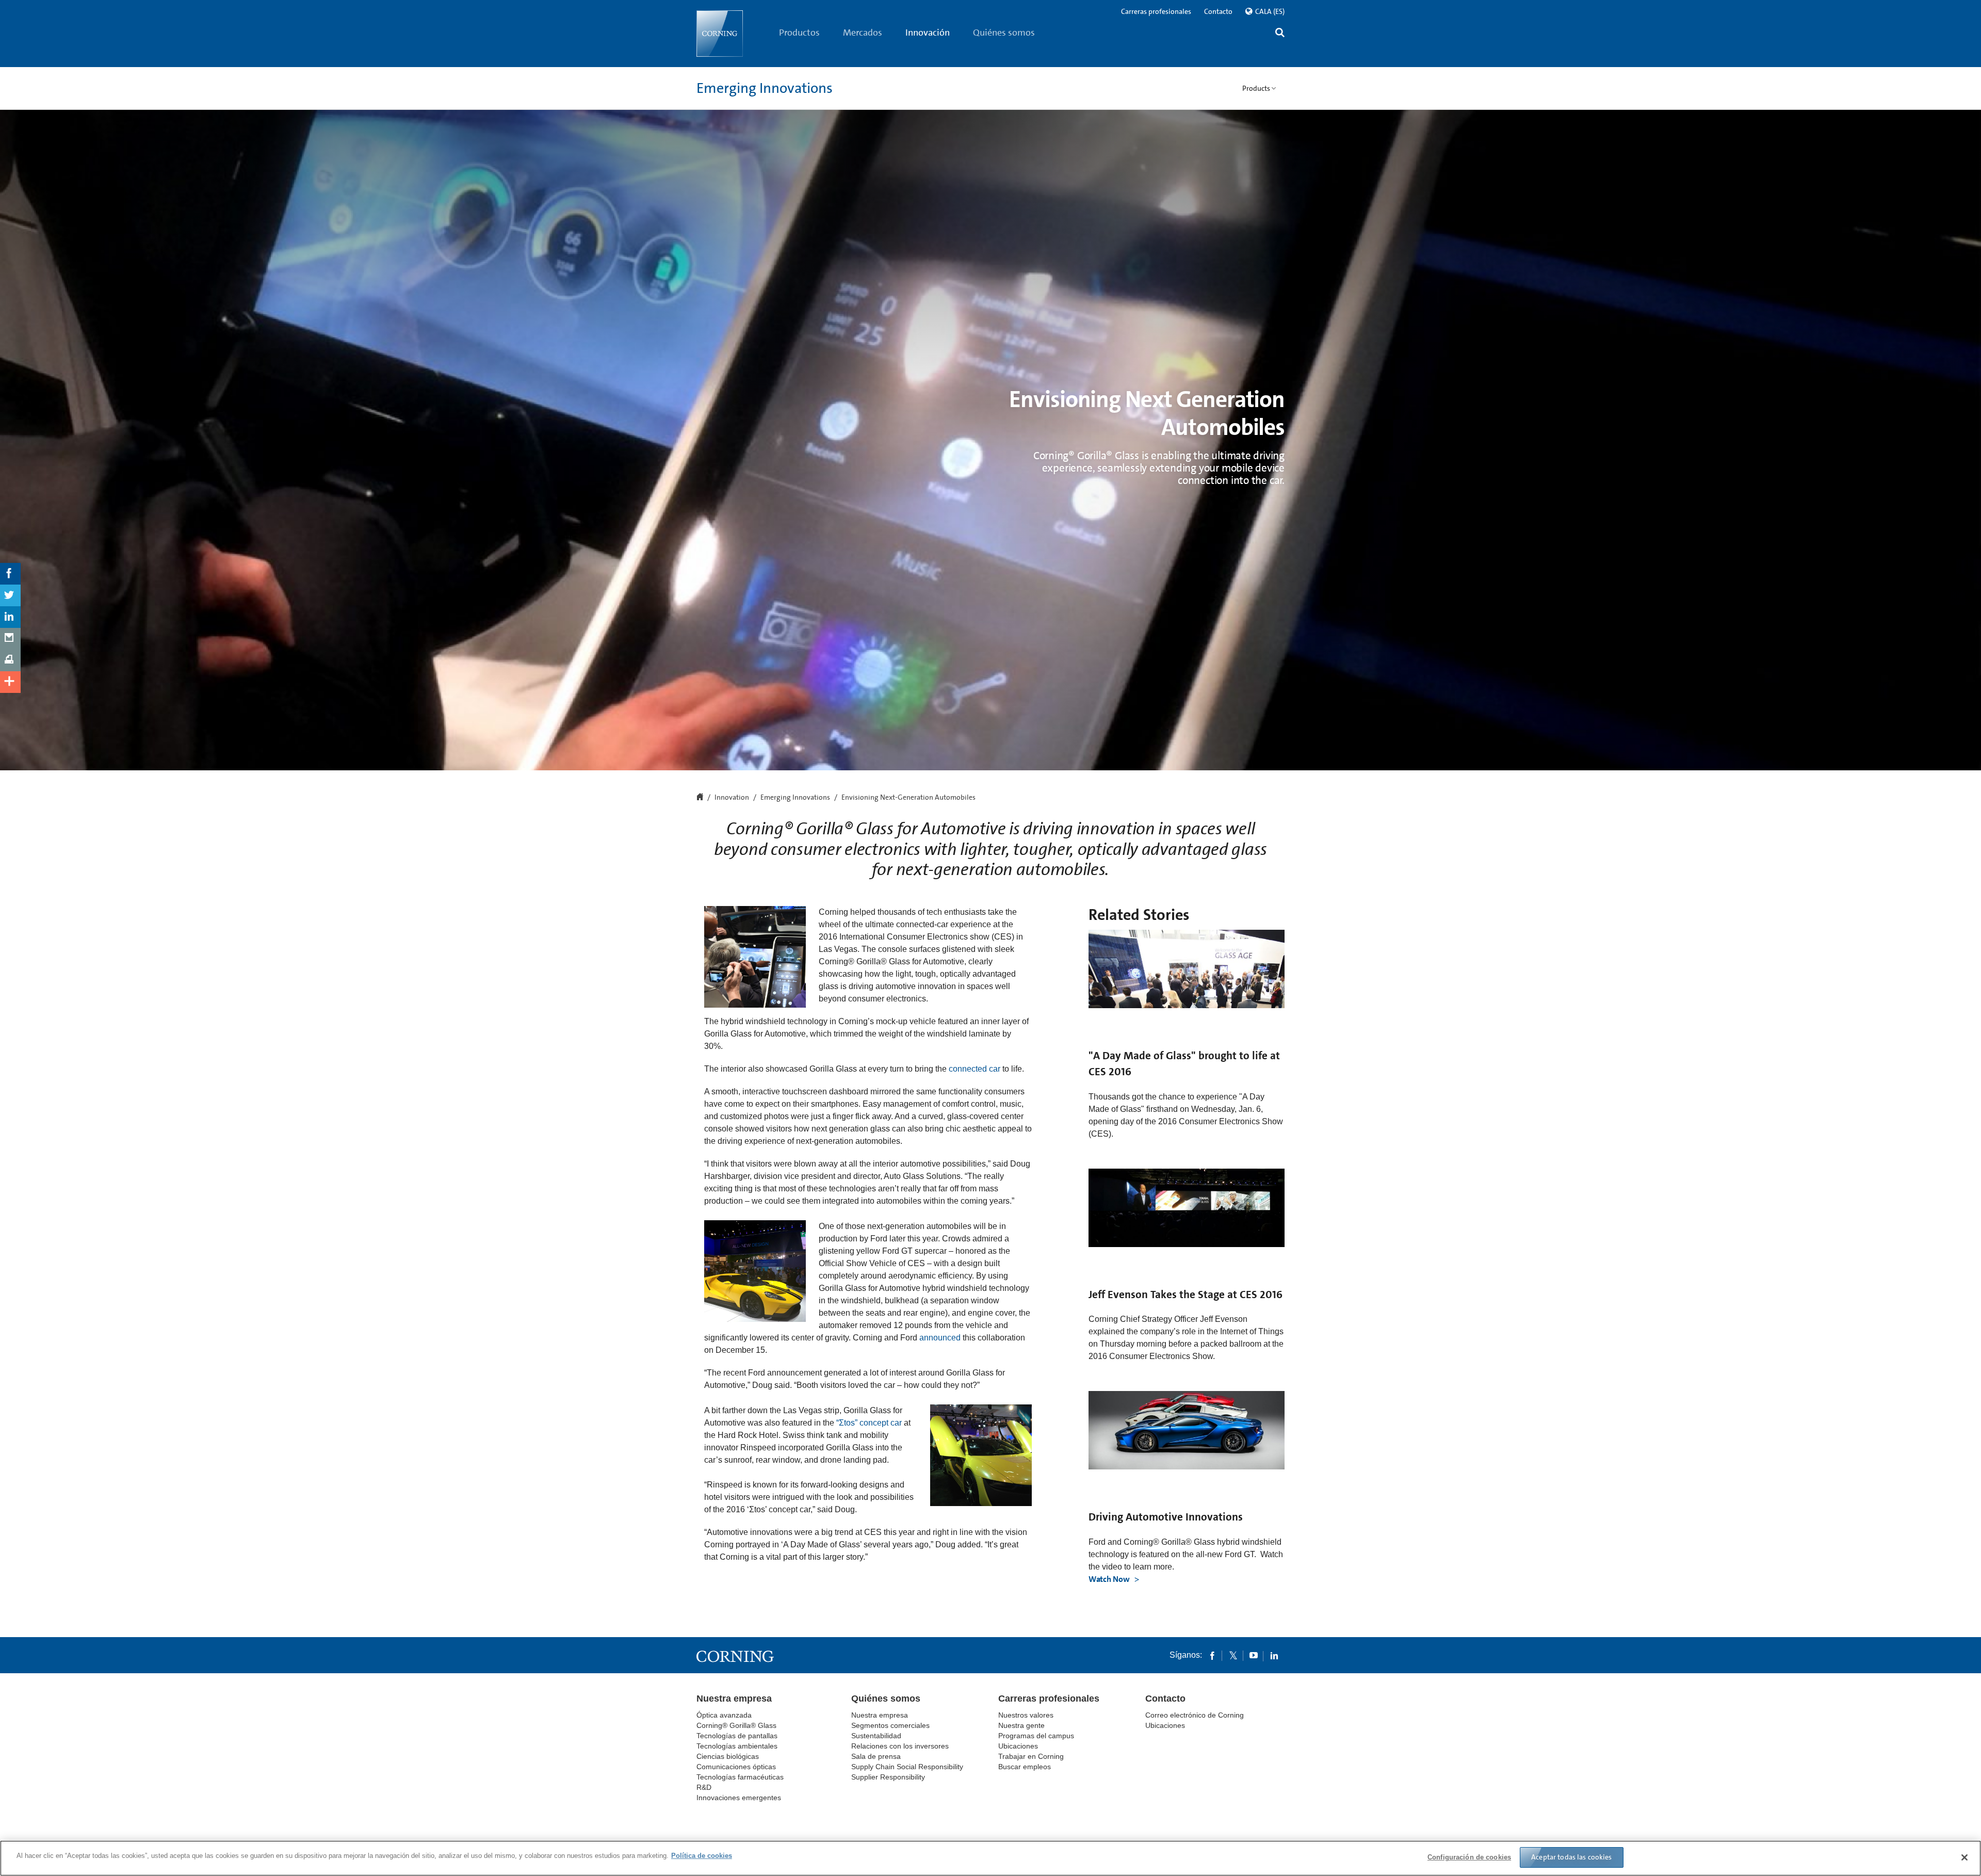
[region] (990, 1858)
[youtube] (1254, 1655)
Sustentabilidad (876, 1736)
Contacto (1218, 11)
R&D (704, 1787)
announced (940, 1338)
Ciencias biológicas (728, 1756)
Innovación (928, 33)
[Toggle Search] (1280, 34)
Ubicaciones (1018, 1746)
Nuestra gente (1021, 1725)
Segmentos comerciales (890, 1725)
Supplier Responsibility (888, 1777)
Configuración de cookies (1469, 1857)
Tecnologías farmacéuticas (740, 1777)
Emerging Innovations (765, 88)
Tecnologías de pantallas (737, 1736)
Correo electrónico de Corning (1195, 1715)
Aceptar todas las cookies (1572, 1857)
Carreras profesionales (1156, 11)
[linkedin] (1274, 1655)
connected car (975, 1069)
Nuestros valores (1026, 1715)
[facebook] (1212, 1655)
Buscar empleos (1025, 1767)
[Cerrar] (1964, 1857)
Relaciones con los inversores (900, 1746)
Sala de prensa (876, 1756)
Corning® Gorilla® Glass (736, 1725)
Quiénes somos (1004, 33)
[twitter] (1233, 1655)
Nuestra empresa (734, 1699)
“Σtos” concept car (869, 1423)
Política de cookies (702, 1856)
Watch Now (1110, 1579)
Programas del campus (1036, 1736)
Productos (799, 33)
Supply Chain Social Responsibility (907, 1767)
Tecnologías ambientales (737, 1746)
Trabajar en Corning (1031, 1756)
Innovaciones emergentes (739, 1798)
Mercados (863, 33)
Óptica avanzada (724, 1715)
